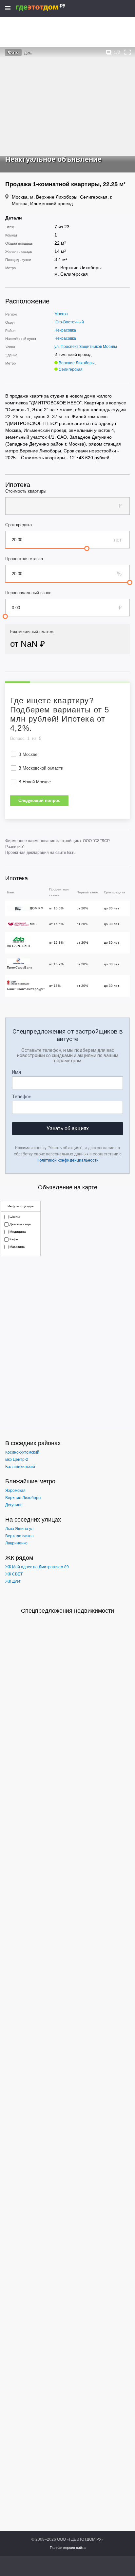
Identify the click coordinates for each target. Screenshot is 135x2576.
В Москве (28, 754)
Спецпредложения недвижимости (67, 1611)
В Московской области (41, 768)
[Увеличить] (128, 52)
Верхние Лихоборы (77, 363)
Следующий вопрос (39, 800)
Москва (61, 314)
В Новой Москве (35, 782)
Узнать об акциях (68, 1128)
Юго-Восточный (69, 322)
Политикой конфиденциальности (68, 1160)
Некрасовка (65, 330)
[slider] (87, 548)
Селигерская (71, 369)
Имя (17, 1072)
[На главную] (48, 7)
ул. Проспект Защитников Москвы (86, 347)
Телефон (22, 1097)
